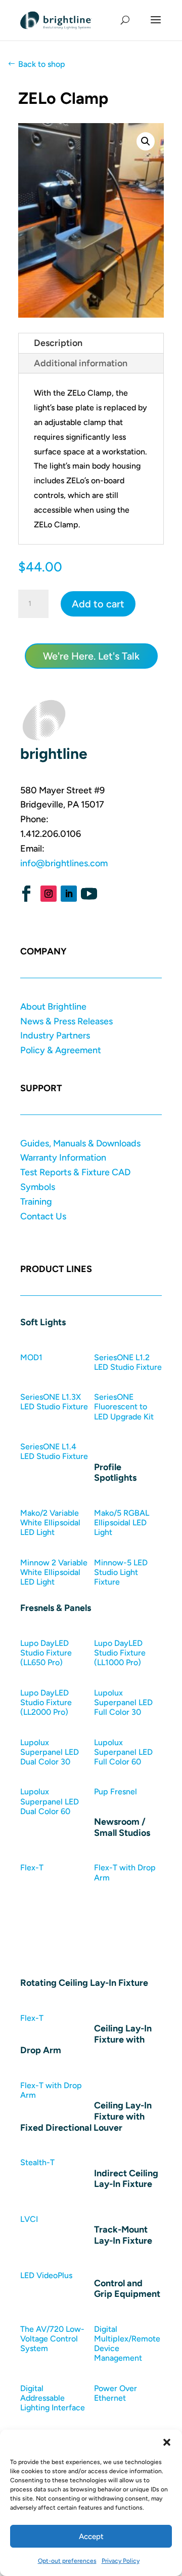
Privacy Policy (121, 2561)
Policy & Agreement (61, 1050)
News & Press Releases (66, 1021)
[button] (167, 2442)
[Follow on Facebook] (26, 894)
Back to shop (42, 64)
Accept (91, 2536)
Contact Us (43, 1216)
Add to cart (98, 604)
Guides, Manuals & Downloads (80, 1143)
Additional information (81, 363)
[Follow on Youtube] (89, 894)
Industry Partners (55, 1035)
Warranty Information (63, 1158)
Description (58, 343)
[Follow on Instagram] (49, 894)
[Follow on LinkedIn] (69, 894)
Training (36, 1202)
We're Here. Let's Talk (91, 656)
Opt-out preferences (67, 2561)
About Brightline (53, 1007)
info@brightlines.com (64, 863)
